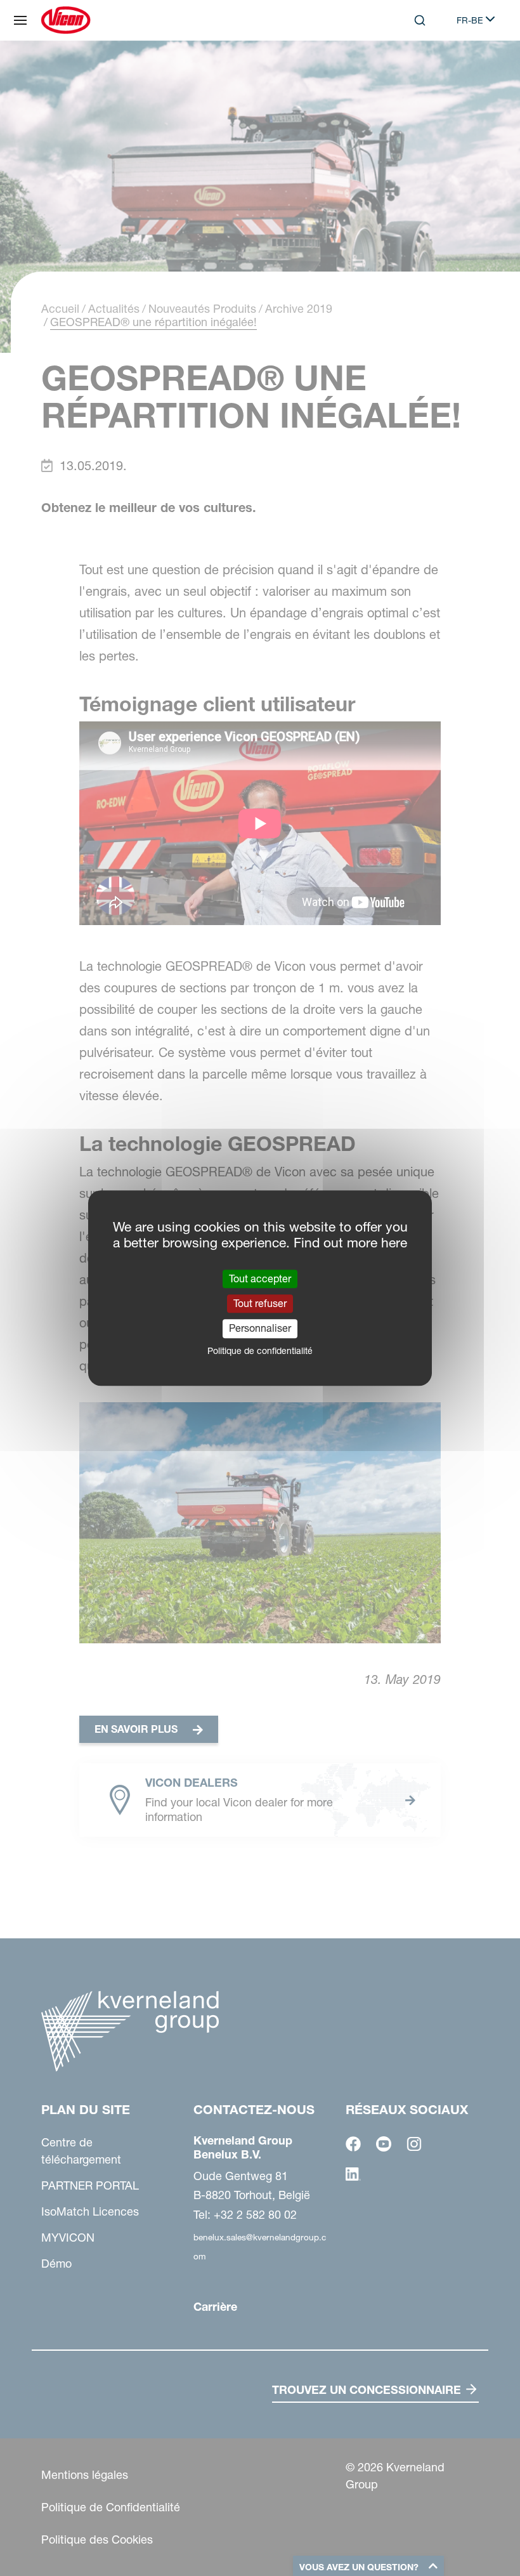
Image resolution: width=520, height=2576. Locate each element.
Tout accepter (260, 1278)
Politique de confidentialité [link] (260, 1351)
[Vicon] (66, 20)
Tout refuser (260, 1303)
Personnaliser (260, 1329)
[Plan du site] (20, 20)
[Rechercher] (411, 72)
